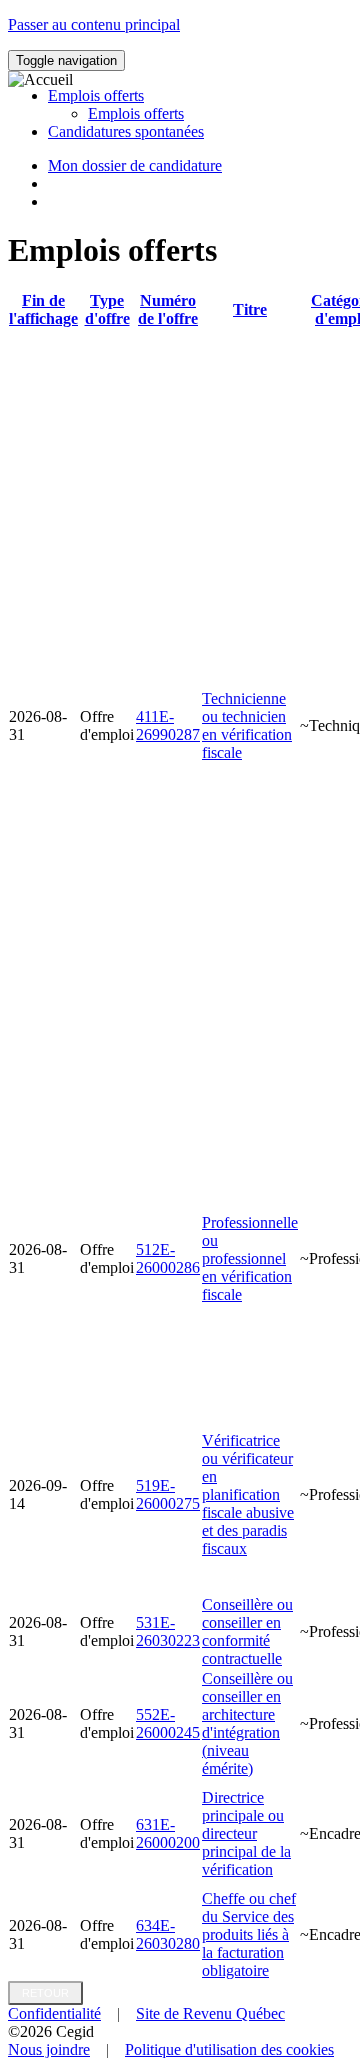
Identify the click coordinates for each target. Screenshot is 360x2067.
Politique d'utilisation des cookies (229, 2049)
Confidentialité (54, 2013)
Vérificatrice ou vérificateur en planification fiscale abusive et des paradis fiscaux (248, 1494)
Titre (250, 309)
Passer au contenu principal (94, 24)
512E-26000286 (168, 1258)
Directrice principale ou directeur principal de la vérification (246, 1833)
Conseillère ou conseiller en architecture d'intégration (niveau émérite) (247, 1723)
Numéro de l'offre (168, 309)
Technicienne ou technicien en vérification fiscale (247, 725)
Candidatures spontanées (126, 131)
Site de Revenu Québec (210, 2013)
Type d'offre (107, 309)
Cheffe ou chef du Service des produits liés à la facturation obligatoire (249, 1934)
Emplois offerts (136, 113)
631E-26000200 (168, 1833)
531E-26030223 (168, 1631)
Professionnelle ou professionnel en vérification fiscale (250, 1258)
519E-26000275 (168, 1494)
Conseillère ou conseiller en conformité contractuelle (247, 1631)
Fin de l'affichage (43, 309)
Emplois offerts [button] (96, 95)
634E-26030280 (168, 1934)
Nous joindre (49, 2049)
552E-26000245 (168, 1723)
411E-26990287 (168, 725)
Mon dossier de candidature (135, 165)
